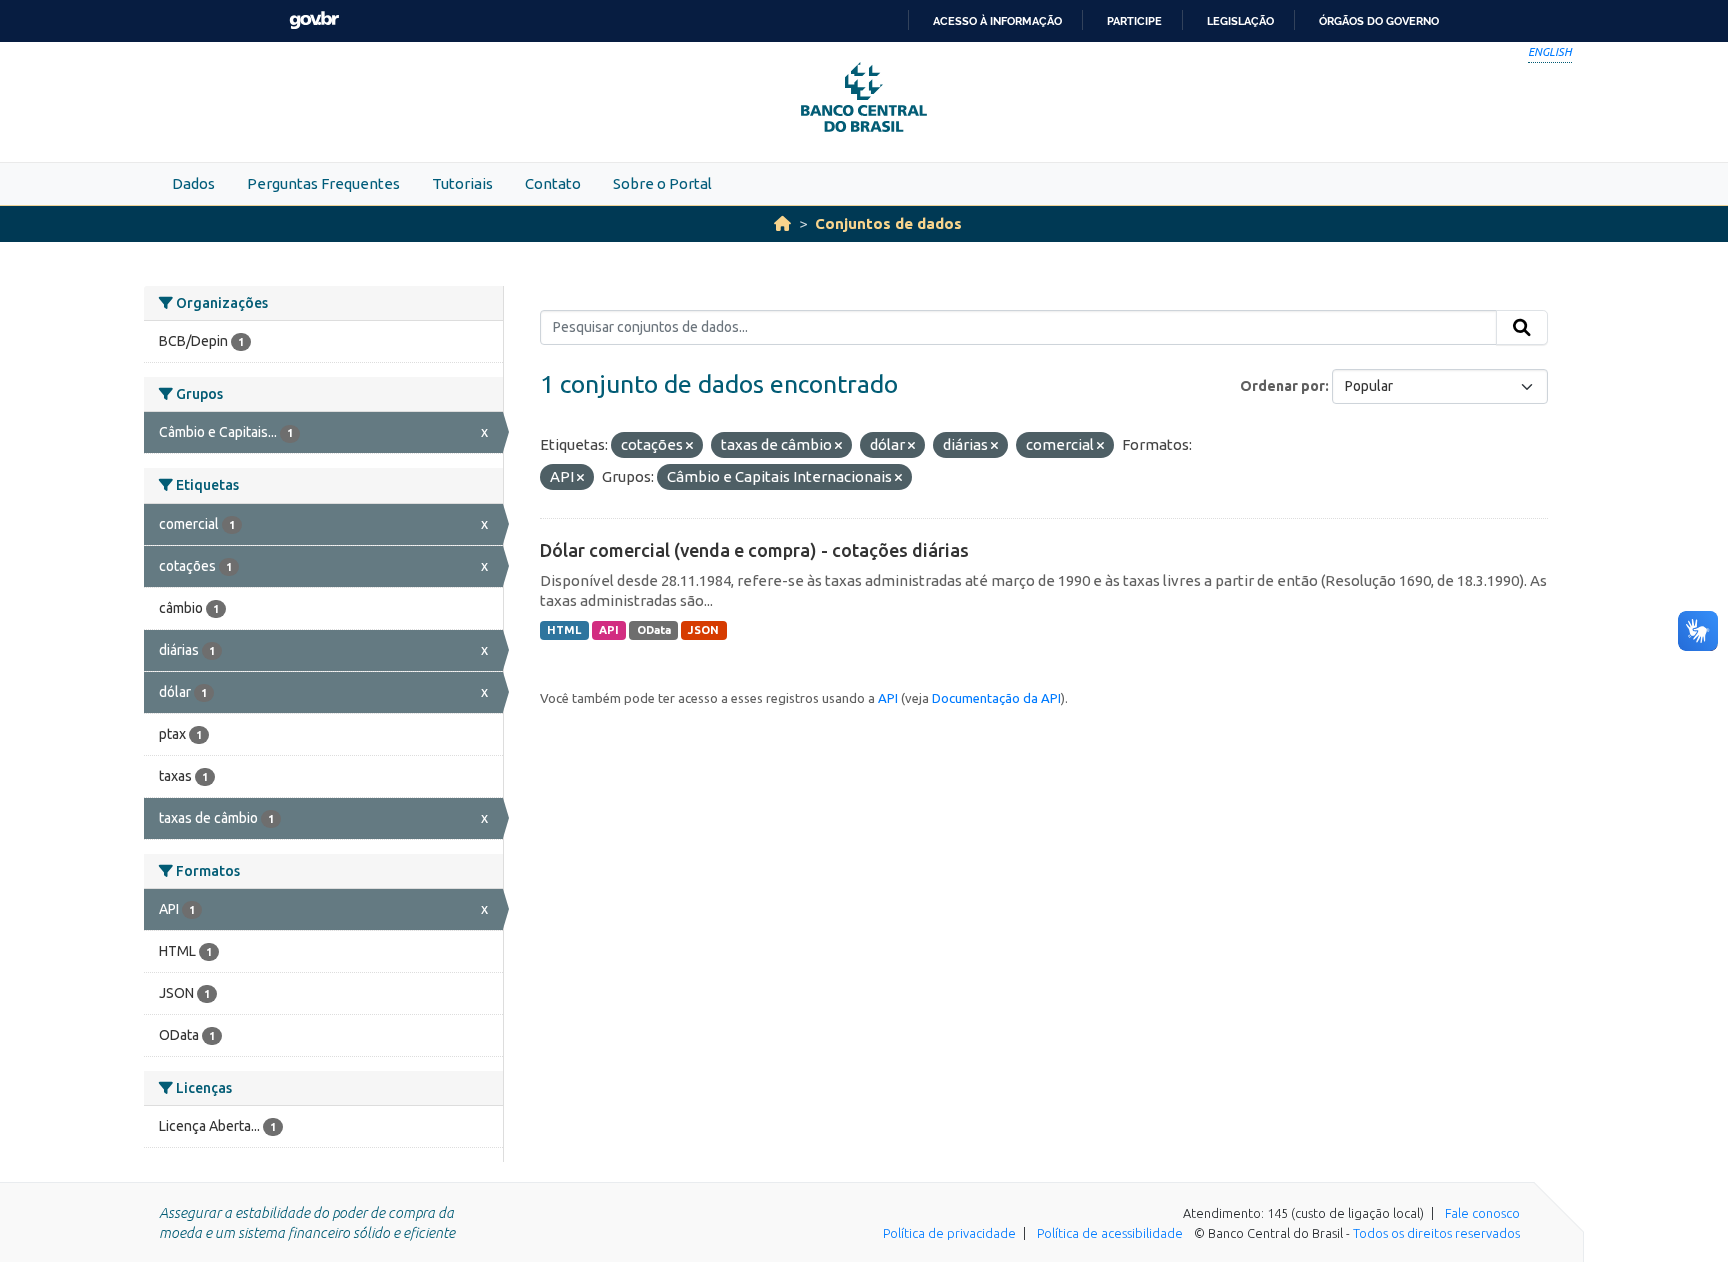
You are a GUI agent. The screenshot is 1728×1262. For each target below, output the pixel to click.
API (609, 630)
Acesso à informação (997, 21)
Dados (193, 183)
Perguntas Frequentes (323, 183)
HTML (564, 630)
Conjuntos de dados (888, 223)
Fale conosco (1482, 1213)
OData (654, 630)
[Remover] (689, 446)
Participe (1134, 21)
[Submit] (1522, 328)
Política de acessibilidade (1110, 1233)
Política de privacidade (949, 1233)
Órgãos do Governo (1379, 21)
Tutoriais (462, 183)
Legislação (1240, 21)
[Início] (782, 223)
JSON (703, 630)
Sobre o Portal (662, 183)
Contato (553, 183)
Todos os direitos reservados (1436, 1233)
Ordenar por (1282, 386)
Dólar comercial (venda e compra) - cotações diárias (754, 550)
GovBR (314, 20)
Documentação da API (996, 698)
